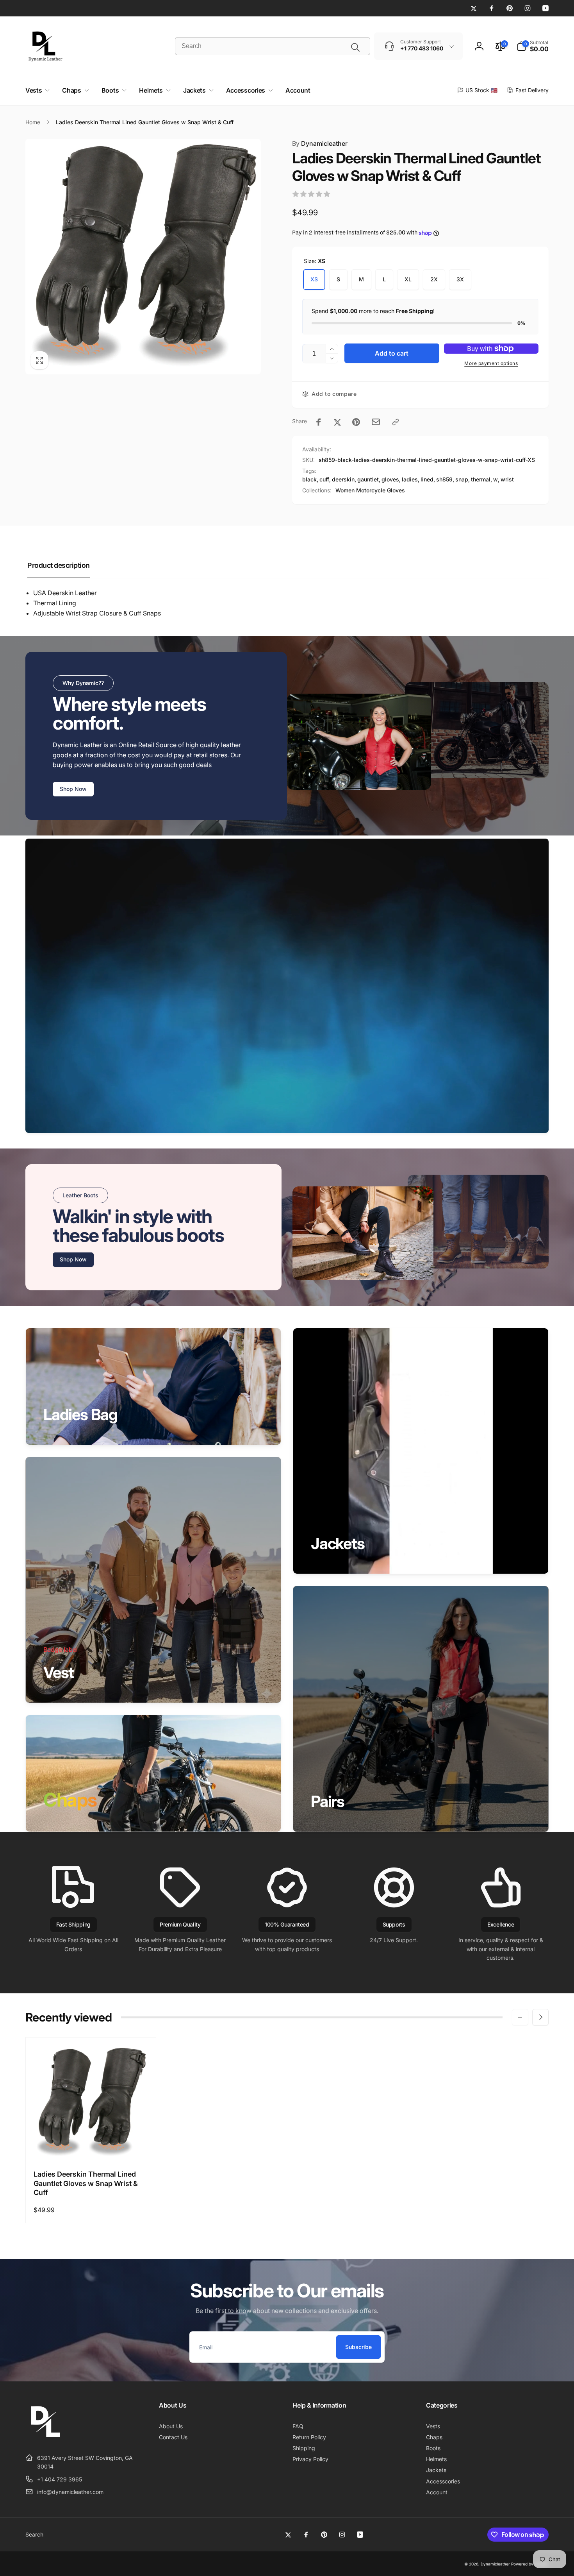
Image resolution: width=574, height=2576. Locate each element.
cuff (324, 479)
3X (460, 279)
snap (462, 479)
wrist (507, 479)
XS (314, 279)
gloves (390, 479)
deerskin (343, 479)
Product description (59, 565)
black (309, 479)
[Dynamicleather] (45, 2438)
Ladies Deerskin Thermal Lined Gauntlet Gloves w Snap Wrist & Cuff (86, 2183)
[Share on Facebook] (319, 422)
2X (434, 279)
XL (408, 279)
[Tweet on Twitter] (337, 422)
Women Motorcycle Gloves (370, 490)
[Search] (355, 47)
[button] (533, 46)
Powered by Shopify (530, 2564)
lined (427, 479)
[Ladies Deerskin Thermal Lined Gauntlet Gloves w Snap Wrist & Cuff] (91, 2145)
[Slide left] (520, 2017)
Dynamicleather (320, 143)
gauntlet (368, 479)
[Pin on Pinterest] (356, 422)
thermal (481, 479)
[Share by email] (376, 422)
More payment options (491, 363)
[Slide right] (540, 2017)
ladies (410, 479)
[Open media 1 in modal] (143, 257)
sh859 (444, 479)
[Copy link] (396, 422)
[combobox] (273, 46)
